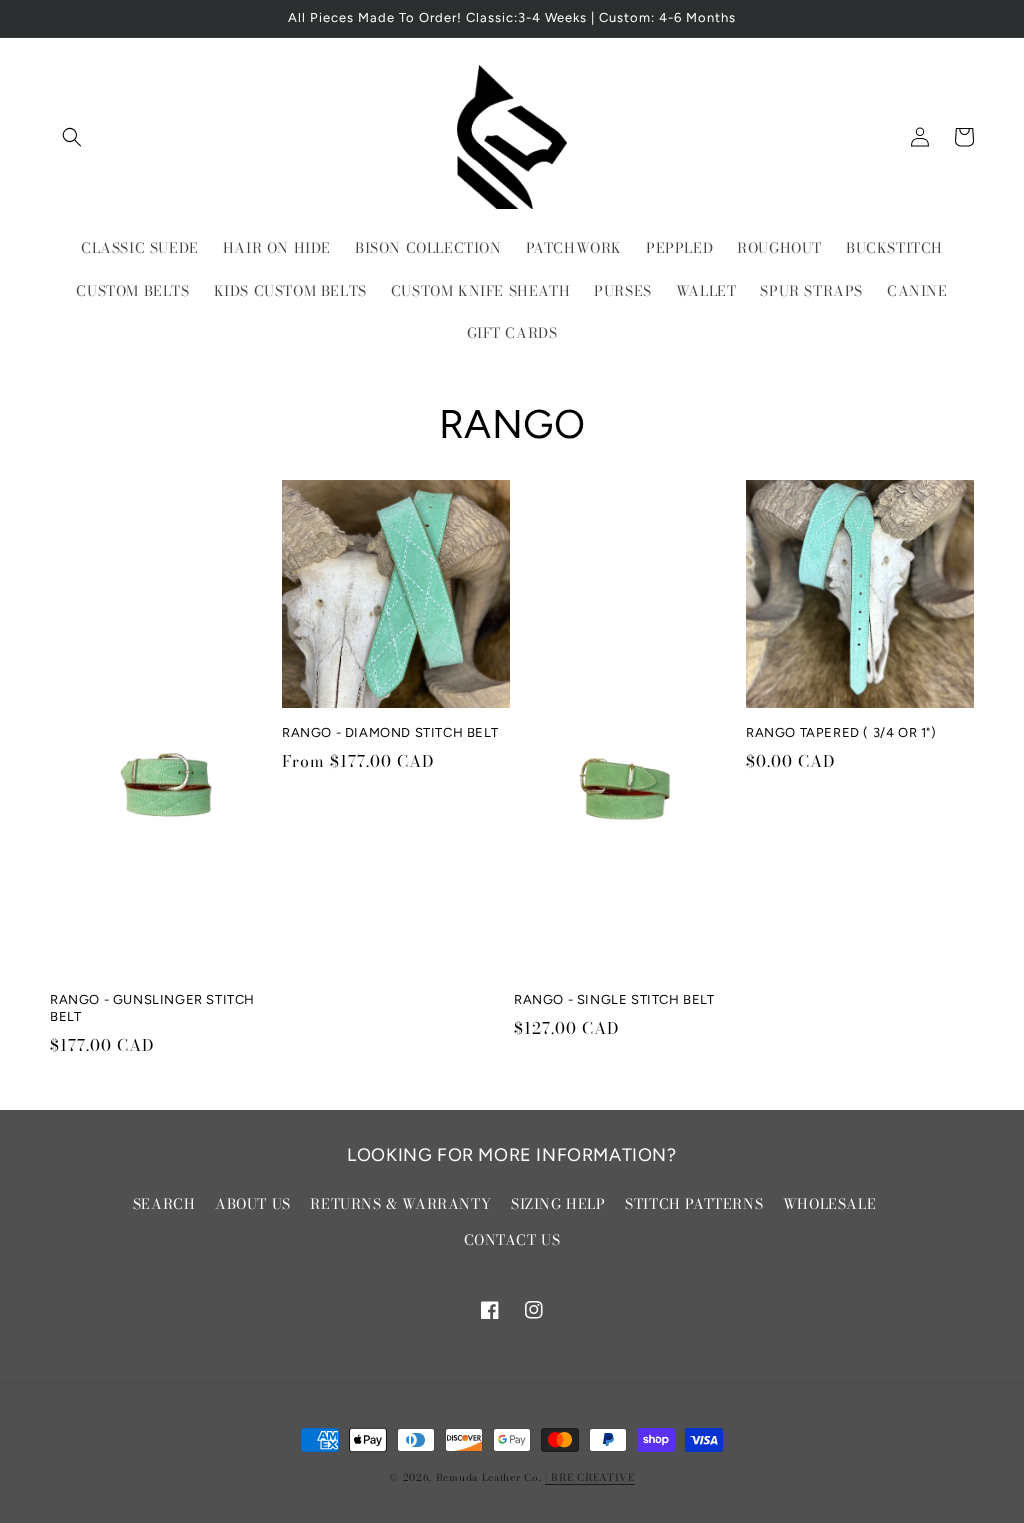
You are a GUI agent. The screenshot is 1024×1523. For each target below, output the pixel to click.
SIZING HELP (558, 1204)
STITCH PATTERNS (694, 1204)
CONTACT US (512, 1240)
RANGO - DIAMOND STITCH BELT (390, 732)
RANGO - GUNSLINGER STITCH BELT (152, 1008)
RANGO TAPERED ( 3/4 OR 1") (841, 732)
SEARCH (164, 1204)
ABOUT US (253, 1204)
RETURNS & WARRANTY (400, 1204)
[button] (72, 137)
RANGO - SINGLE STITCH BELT (614, 999)
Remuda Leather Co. (489, 1477)
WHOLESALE (829, 1204)
